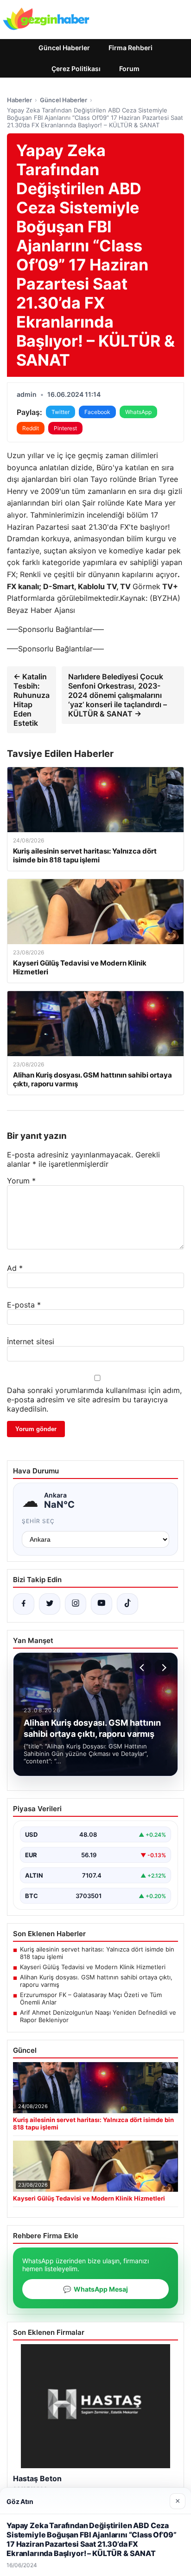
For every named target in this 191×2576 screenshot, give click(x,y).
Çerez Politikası (76, 69)
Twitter (60, 412)
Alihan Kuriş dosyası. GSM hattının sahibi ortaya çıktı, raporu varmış (96, 1981)
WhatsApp (138, 412)
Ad (15, 1268)
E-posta (24, 1305)
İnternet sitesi (31, 1341)
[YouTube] (102, 1604)
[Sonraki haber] (163, 1668)
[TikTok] (127, 1604)
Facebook (97, 412)
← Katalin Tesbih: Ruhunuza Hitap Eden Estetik (32, 700)
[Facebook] (24, 1604)
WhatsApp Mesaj (95, 2289)
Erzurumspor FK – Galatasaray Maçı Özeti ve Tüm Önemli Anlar (91, 1998)
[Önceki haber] (143, 1668)
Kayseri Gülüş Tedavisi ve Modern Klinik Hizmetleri (93, 1967)
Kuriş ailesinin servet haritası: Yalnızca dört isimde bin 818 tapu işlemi (97, 1953)
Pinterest (65, 428)
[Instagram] (76, 1604)
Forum (129, 69)
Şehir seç (38, 1521)
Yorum (21, 1181)
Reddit (31, 428)
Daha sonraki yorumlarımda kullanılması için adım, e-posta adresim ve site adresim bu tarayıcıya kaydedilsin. (94, 1400)
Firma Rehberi (131, 48)
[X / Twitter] (50, 1604)
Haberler (19, 100)
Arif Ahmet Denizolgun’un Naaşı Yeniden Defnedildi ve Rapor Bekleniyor (98, 2016)
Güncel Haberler (64, 48)
